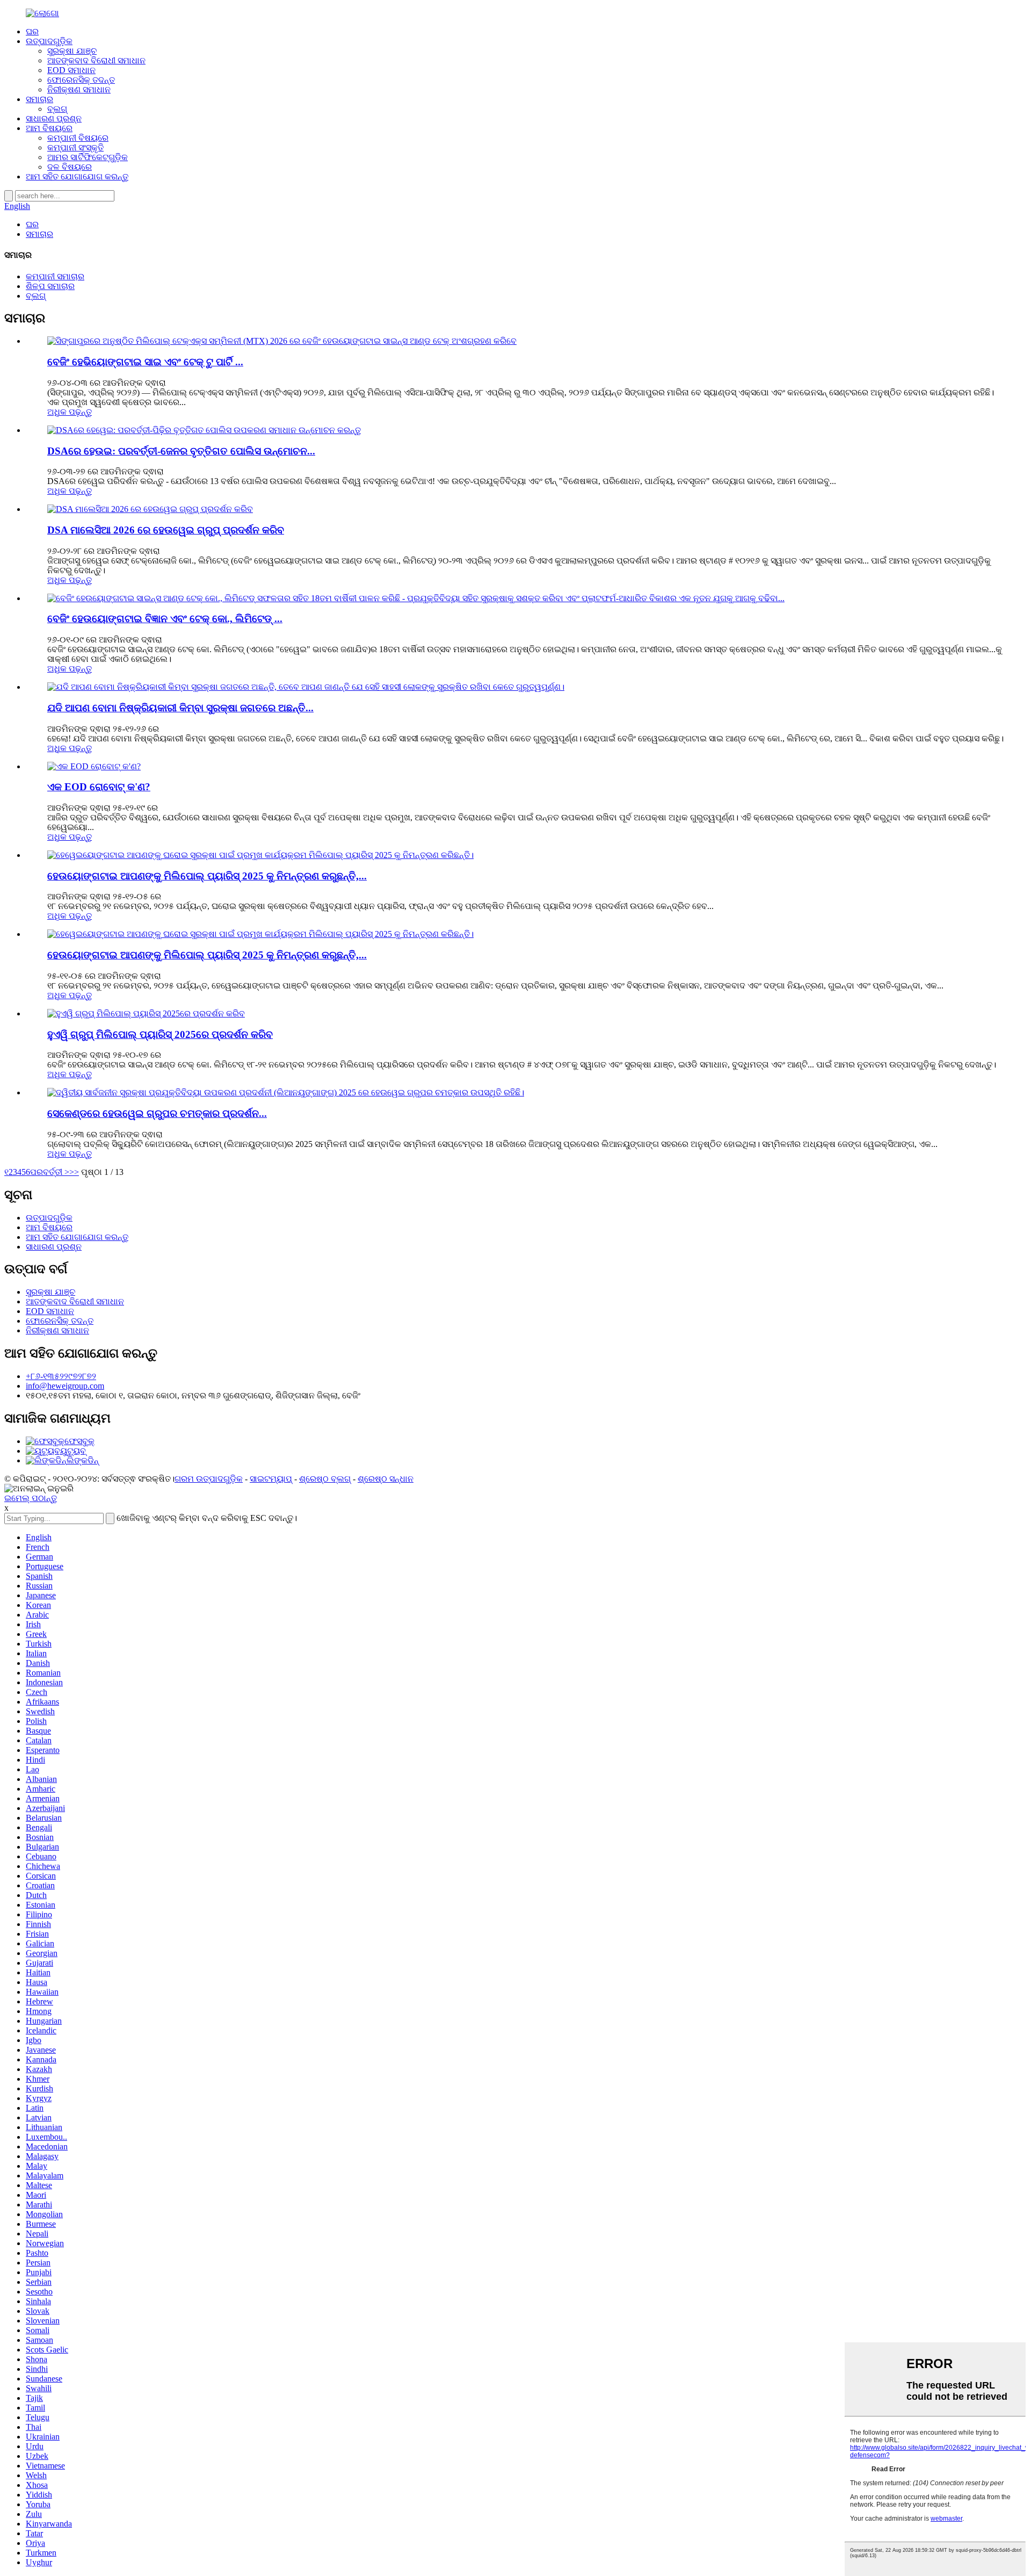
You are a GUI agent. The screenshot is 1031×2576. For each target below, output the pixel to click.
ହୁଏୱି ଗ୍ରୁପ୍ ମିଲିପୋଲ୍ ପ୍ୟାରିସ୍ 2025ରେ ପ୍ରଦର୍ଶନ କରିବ (160, 1034)
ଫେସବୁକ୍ (79, 1441)
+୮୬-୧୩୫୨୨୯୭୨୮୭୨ (61, 1376)
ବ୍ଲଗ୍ (57, 109)
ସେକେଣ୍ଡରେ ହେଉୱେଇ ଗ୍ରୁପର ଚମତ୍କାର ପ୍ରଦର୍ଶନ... (157, 1113)
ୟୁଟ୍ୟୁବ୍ (73, 1451)
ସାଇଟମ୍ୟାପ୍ (271, 1479)
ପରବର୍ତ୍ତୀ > (50, 1172)
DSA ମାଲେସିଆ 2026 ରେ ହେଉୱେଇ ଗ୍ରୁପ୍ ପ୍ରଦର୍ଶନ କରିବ (166, 530)
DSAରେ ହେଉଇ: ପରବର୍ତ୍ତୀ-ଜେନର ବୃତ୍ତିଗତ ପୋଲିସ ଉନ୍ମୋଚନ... (181, 451)
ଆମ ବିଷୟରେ (49, 128)
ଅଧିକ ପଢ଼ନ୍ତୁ (70, 412)
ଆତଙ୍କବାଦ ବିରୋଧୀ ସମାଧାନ (96, 60)
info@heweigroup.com (65, 1386)
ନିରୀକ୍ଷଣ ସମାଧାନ (79, 89)
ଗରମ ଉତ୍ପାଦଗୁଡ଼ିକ (209, 1479)
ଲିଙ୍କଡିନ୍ (83, 1460)
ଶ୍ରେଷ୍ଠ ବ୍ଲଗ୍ (325, 1479)
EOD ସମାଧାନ (71, 70)
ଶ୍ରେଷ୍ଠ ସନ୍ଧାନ (386, 1479)
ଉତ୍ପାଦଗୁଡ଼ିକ (49, 41)
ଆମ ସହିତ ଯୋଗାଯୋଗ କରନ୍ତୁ (77, 176)
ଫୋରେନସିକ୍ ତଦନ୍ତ (81, 80)
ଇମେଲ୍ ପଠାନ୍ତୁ (31, 1498)
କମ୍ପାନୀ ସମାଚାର (55, 276)
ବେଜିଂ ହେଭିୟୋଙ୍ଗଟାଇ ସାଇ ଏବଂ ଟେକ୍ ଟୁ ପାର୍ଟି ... (145, 362)
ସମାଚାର (39, 99)
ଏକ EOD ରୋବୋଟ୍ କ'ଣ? (99, 787)
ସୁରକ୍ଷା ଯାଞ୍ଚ (72, 51)
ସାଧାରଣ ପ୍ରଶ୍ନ (54, 118)
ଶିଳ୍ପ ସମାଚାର (50, 286)
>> (74, 1172)
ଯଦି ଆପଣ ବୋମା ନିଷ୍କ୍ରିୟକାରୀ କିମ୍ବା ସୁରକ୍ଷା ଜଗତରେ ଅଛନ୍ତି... (180, 708)
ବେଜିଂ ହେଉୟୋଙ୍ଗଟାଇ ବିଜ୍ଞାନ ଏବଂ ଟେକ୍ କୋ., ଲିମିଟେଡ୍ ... (165, 619)
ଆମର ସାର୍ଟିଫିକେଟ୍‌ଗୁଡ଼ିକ (88, 157)
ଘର (32, 31)
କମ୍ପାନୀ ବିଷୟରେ (78, 138)
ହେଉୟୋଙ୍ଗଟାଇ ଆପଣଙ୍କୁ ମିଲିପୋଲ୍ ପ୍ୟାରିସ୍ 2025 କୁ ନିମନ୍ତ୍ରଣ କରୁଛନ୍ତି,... (207, 876)
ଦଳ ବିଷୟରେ (70, 167)
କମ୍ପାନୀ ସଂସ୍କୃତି (75, 147)
